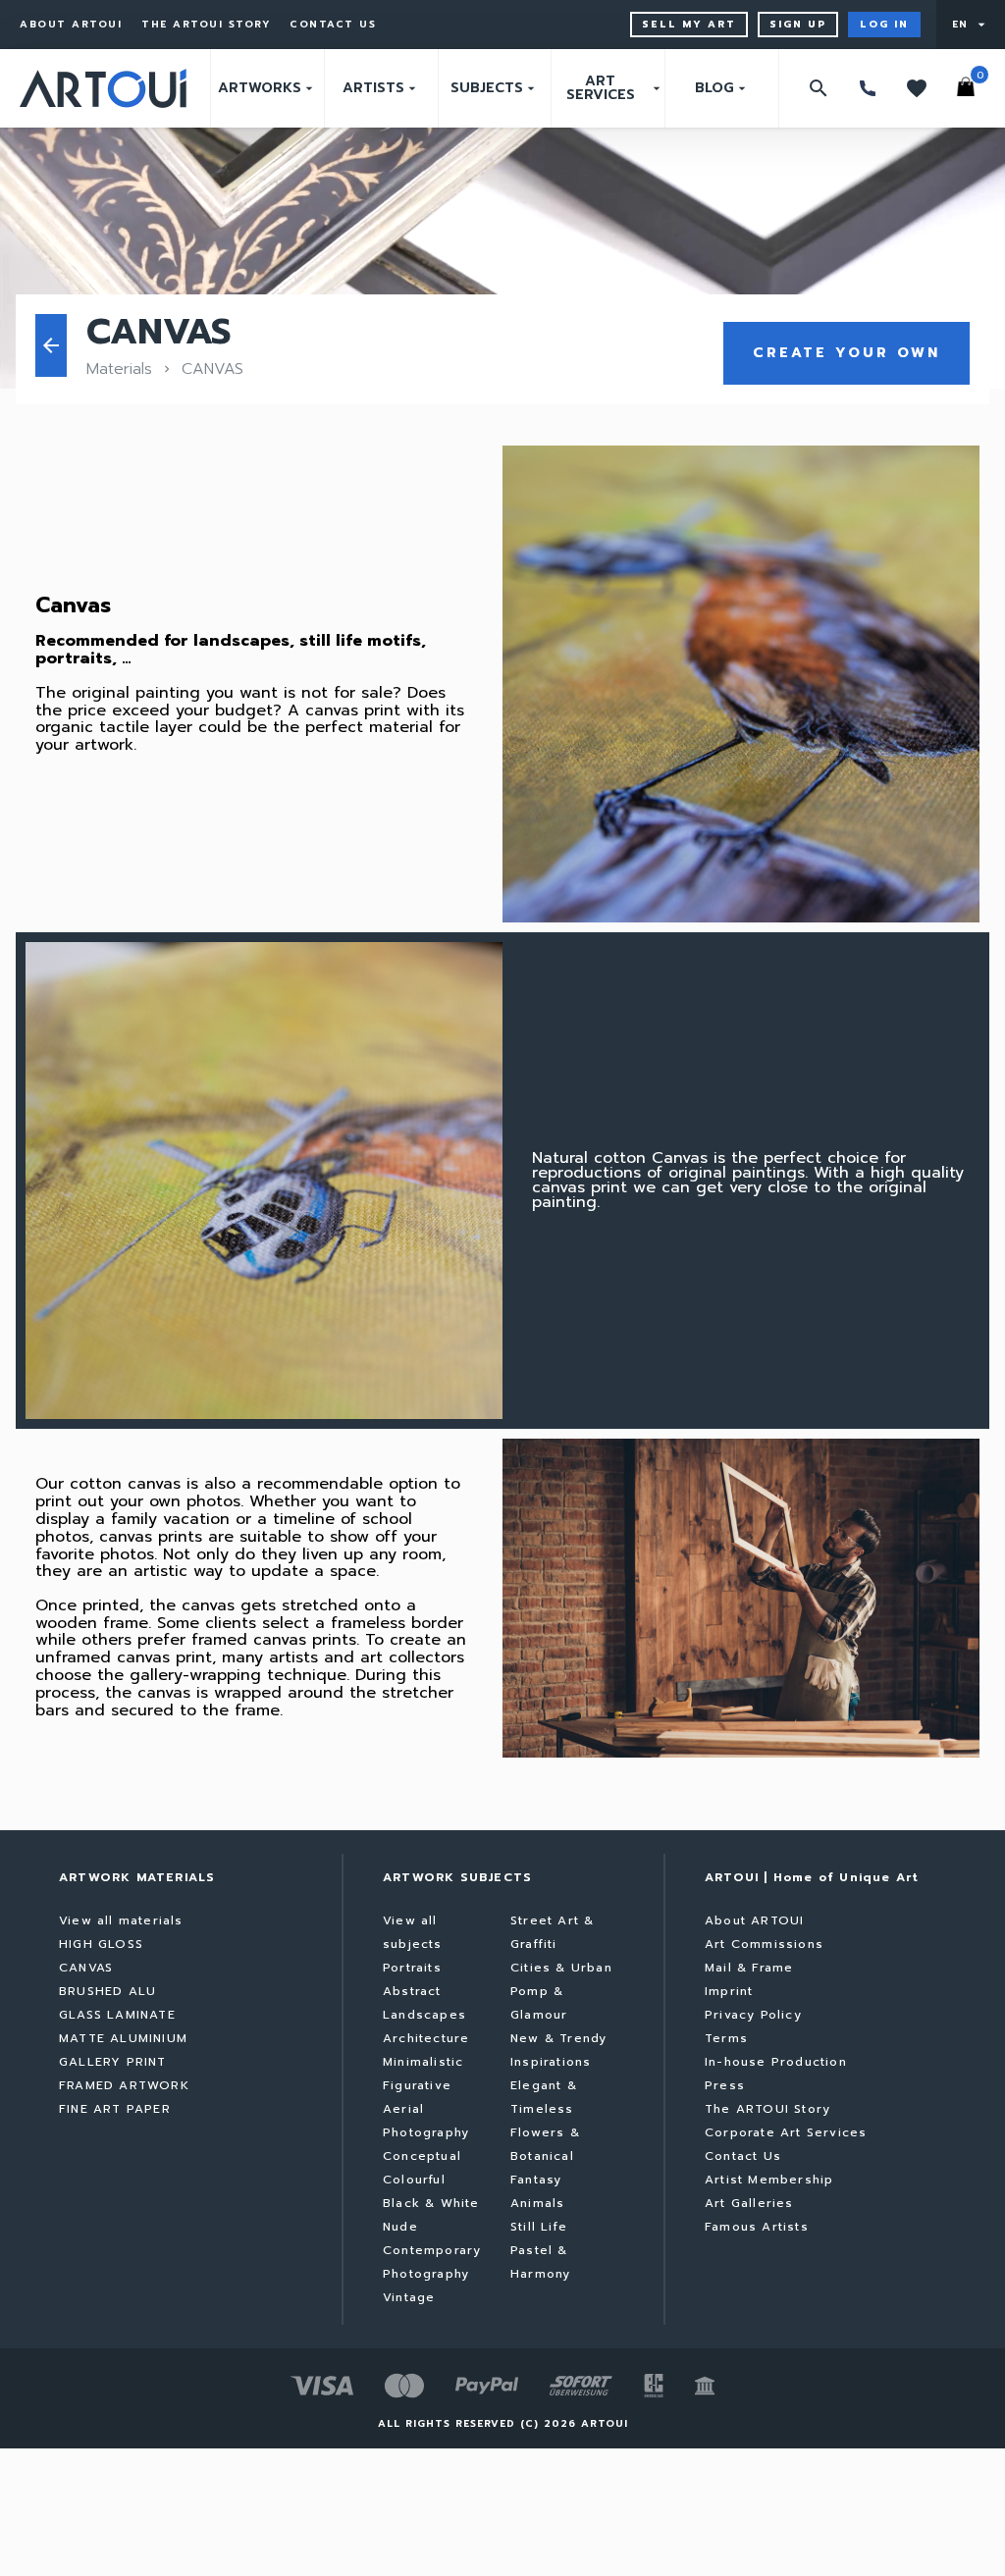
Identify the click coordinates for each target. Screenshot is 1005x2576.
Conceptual (422, 2156)
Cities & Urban (561, 1968)
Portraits (412, 1968)
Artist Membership (769, 2180)
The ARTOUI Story (206, 25)
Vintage (409, 2297)
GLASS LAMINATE (117, 2015)
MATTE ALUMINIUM (123, 2038)
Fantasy (536, 2180)
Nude (400, 2227)
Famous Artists (757, 2227)
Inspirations (551, 2062)
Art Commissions (764, 1944)
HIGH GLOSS (101, 1944)
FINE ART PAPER (115, 2109)
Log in (884, 24)
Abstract (412, 1991)
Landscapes (424, 2015)
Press (725, 2085)
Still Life (539, 2227)
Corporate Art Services (786, 2132)
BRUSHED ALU (107, 1991)
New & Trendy (558, 2038)
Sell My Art (689, 24)
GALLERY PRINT (113, 2062)
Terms (726, 2038)
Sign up (798, 24)
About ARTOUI (71, 25)
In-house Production (776, 2062)
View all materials (121, 1920)
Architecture (426, 2038)
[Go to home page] (103, 88)
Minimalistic (423, 2062)
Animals (537, 2203)
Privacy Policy (753, 2015)
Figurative (417, 2085)
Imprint (729, 1991)
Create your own (846, 353)
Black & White (431, 2203)
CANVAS (86, 1968)
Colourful (414, 2180)
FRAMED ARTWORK (124, 2085)
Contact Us (333, 25)
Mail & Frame (749, 1968)
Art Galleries (749, 2203)
